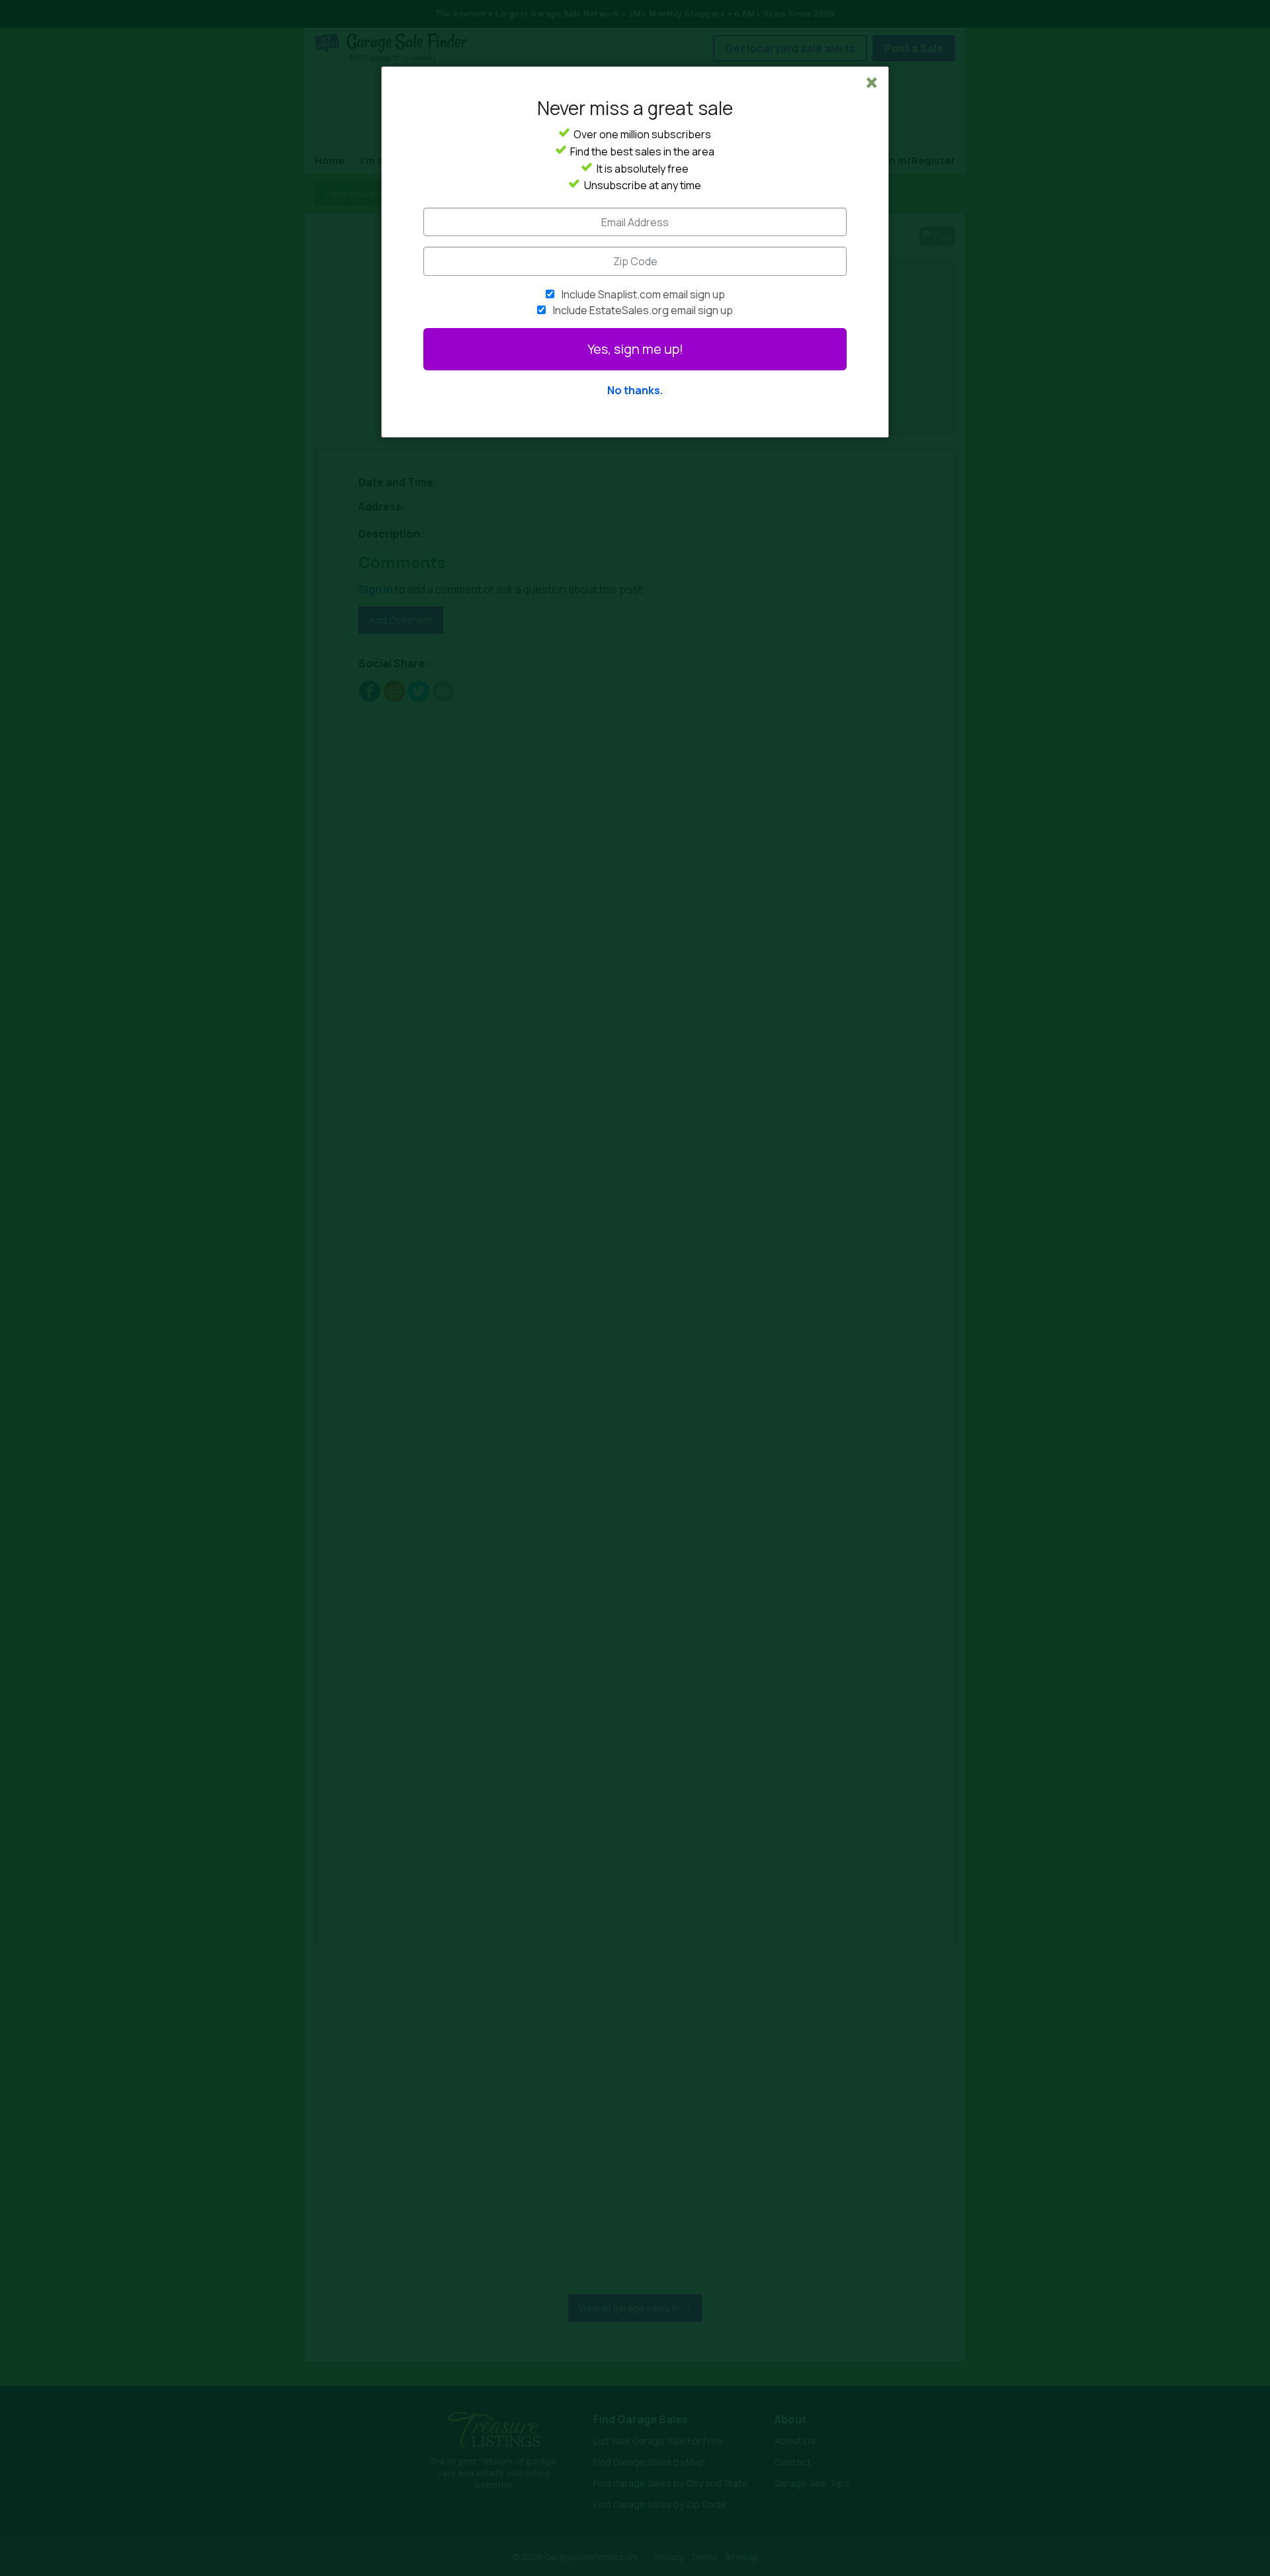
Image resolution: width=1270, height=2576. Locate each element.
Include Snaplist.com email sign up (643, 294)
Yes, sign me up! (635, 349)
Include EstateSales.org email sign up (643, 310)
